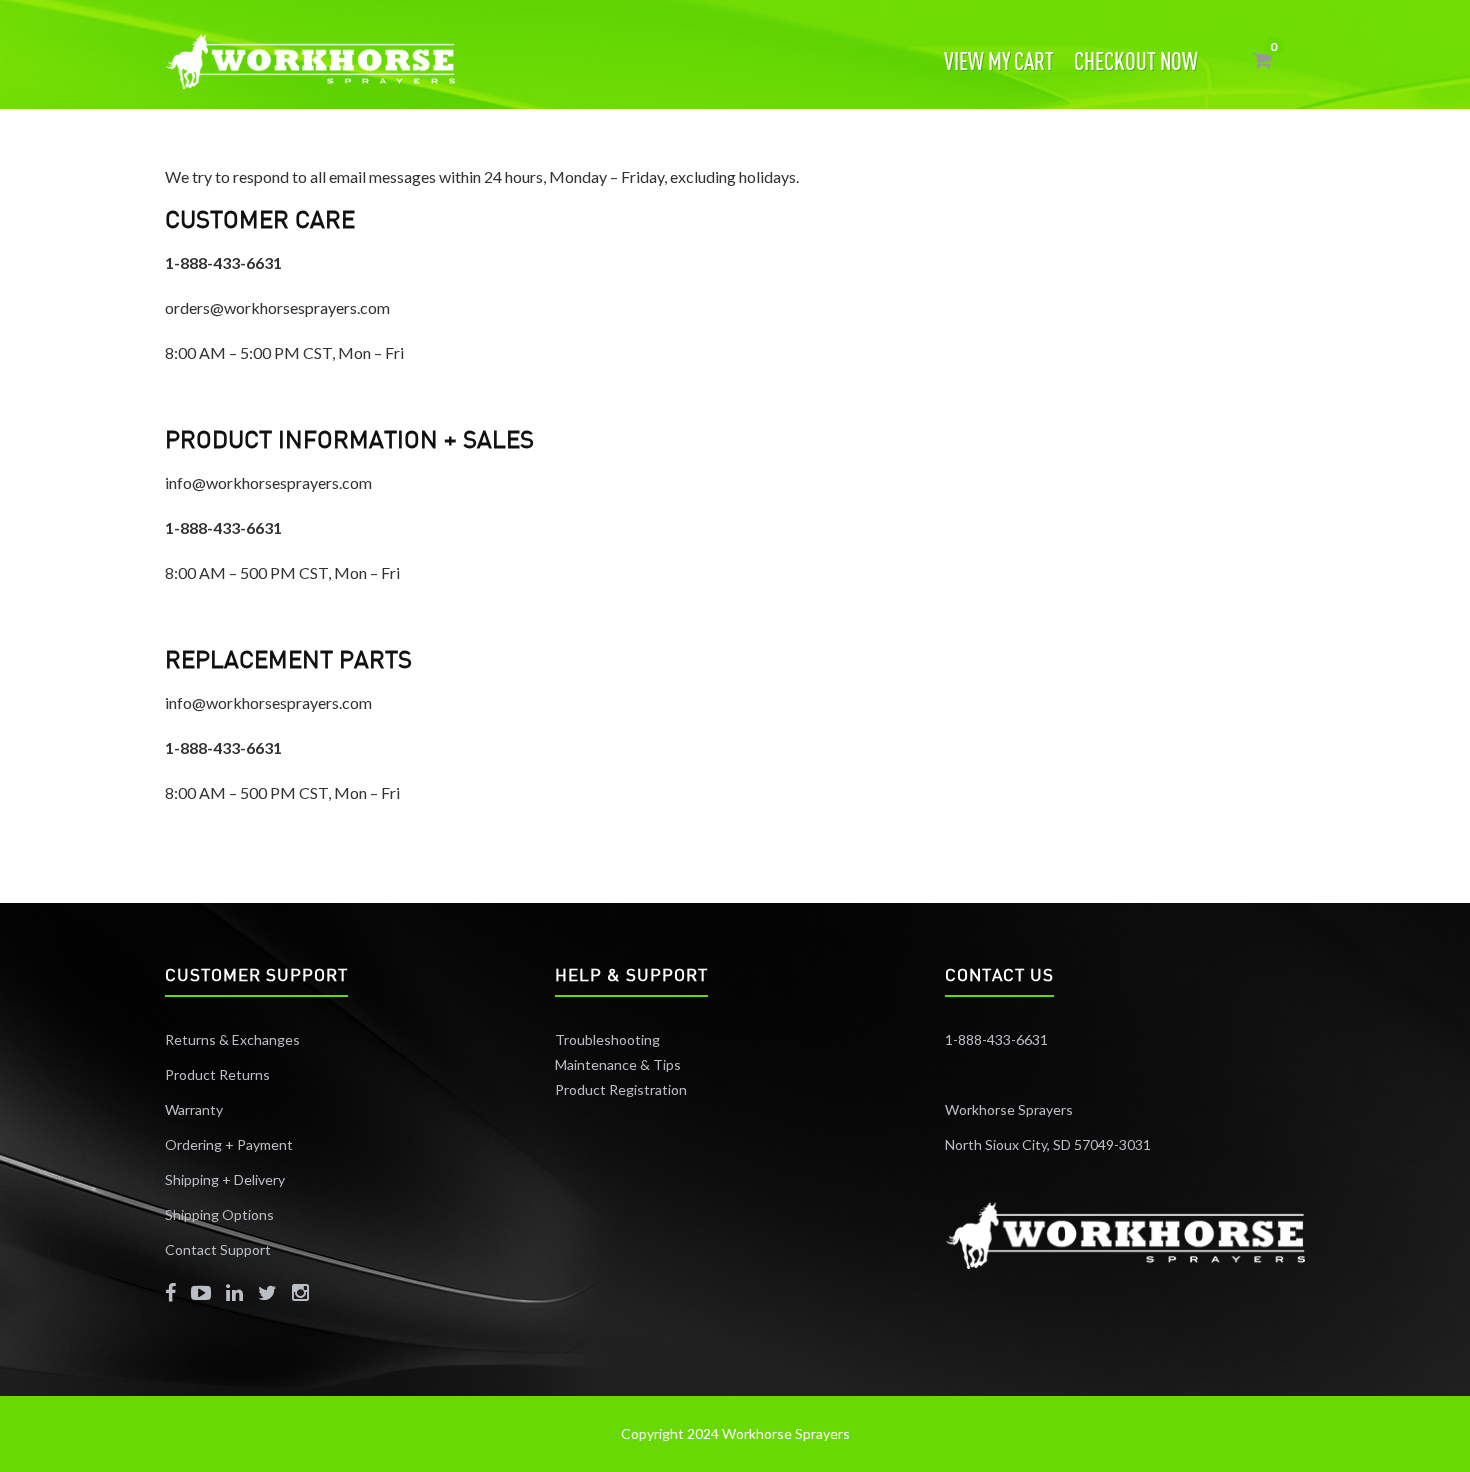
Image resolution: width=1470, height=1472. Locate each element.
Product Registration (621, 1089)
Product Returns (217, 1074)
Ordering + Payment (229, 1144)
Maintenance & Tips (618, 1064)
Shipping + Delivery (226, 1179)
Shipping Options (219, 1214)
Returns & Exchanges (232, 1039)
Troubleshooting (607, 1039)
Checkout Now (1136, 61)
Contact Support (218, 1249)
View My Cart (999, 61)
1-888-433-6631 (996, 1039)
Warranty (194, 1109)
